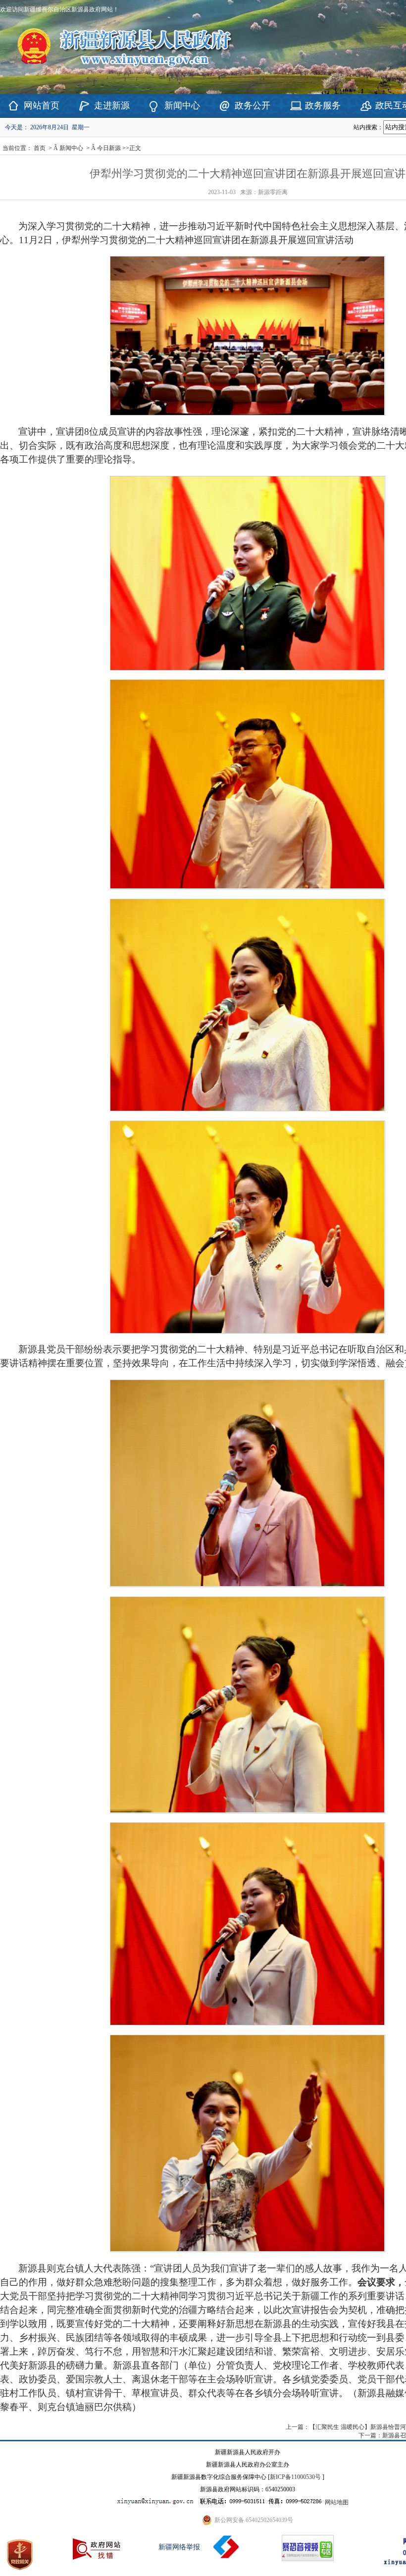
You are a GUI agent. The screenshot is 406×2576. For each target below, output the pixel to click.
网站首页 (42, 105)
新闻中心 (182, 105)
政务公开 (253, 105)
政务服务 (323, 105)
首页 (40, 148)
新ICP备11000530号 (295, 2477)
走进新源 (112, 105)
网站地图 (337, 2502)
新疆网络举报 (179, 2547)
